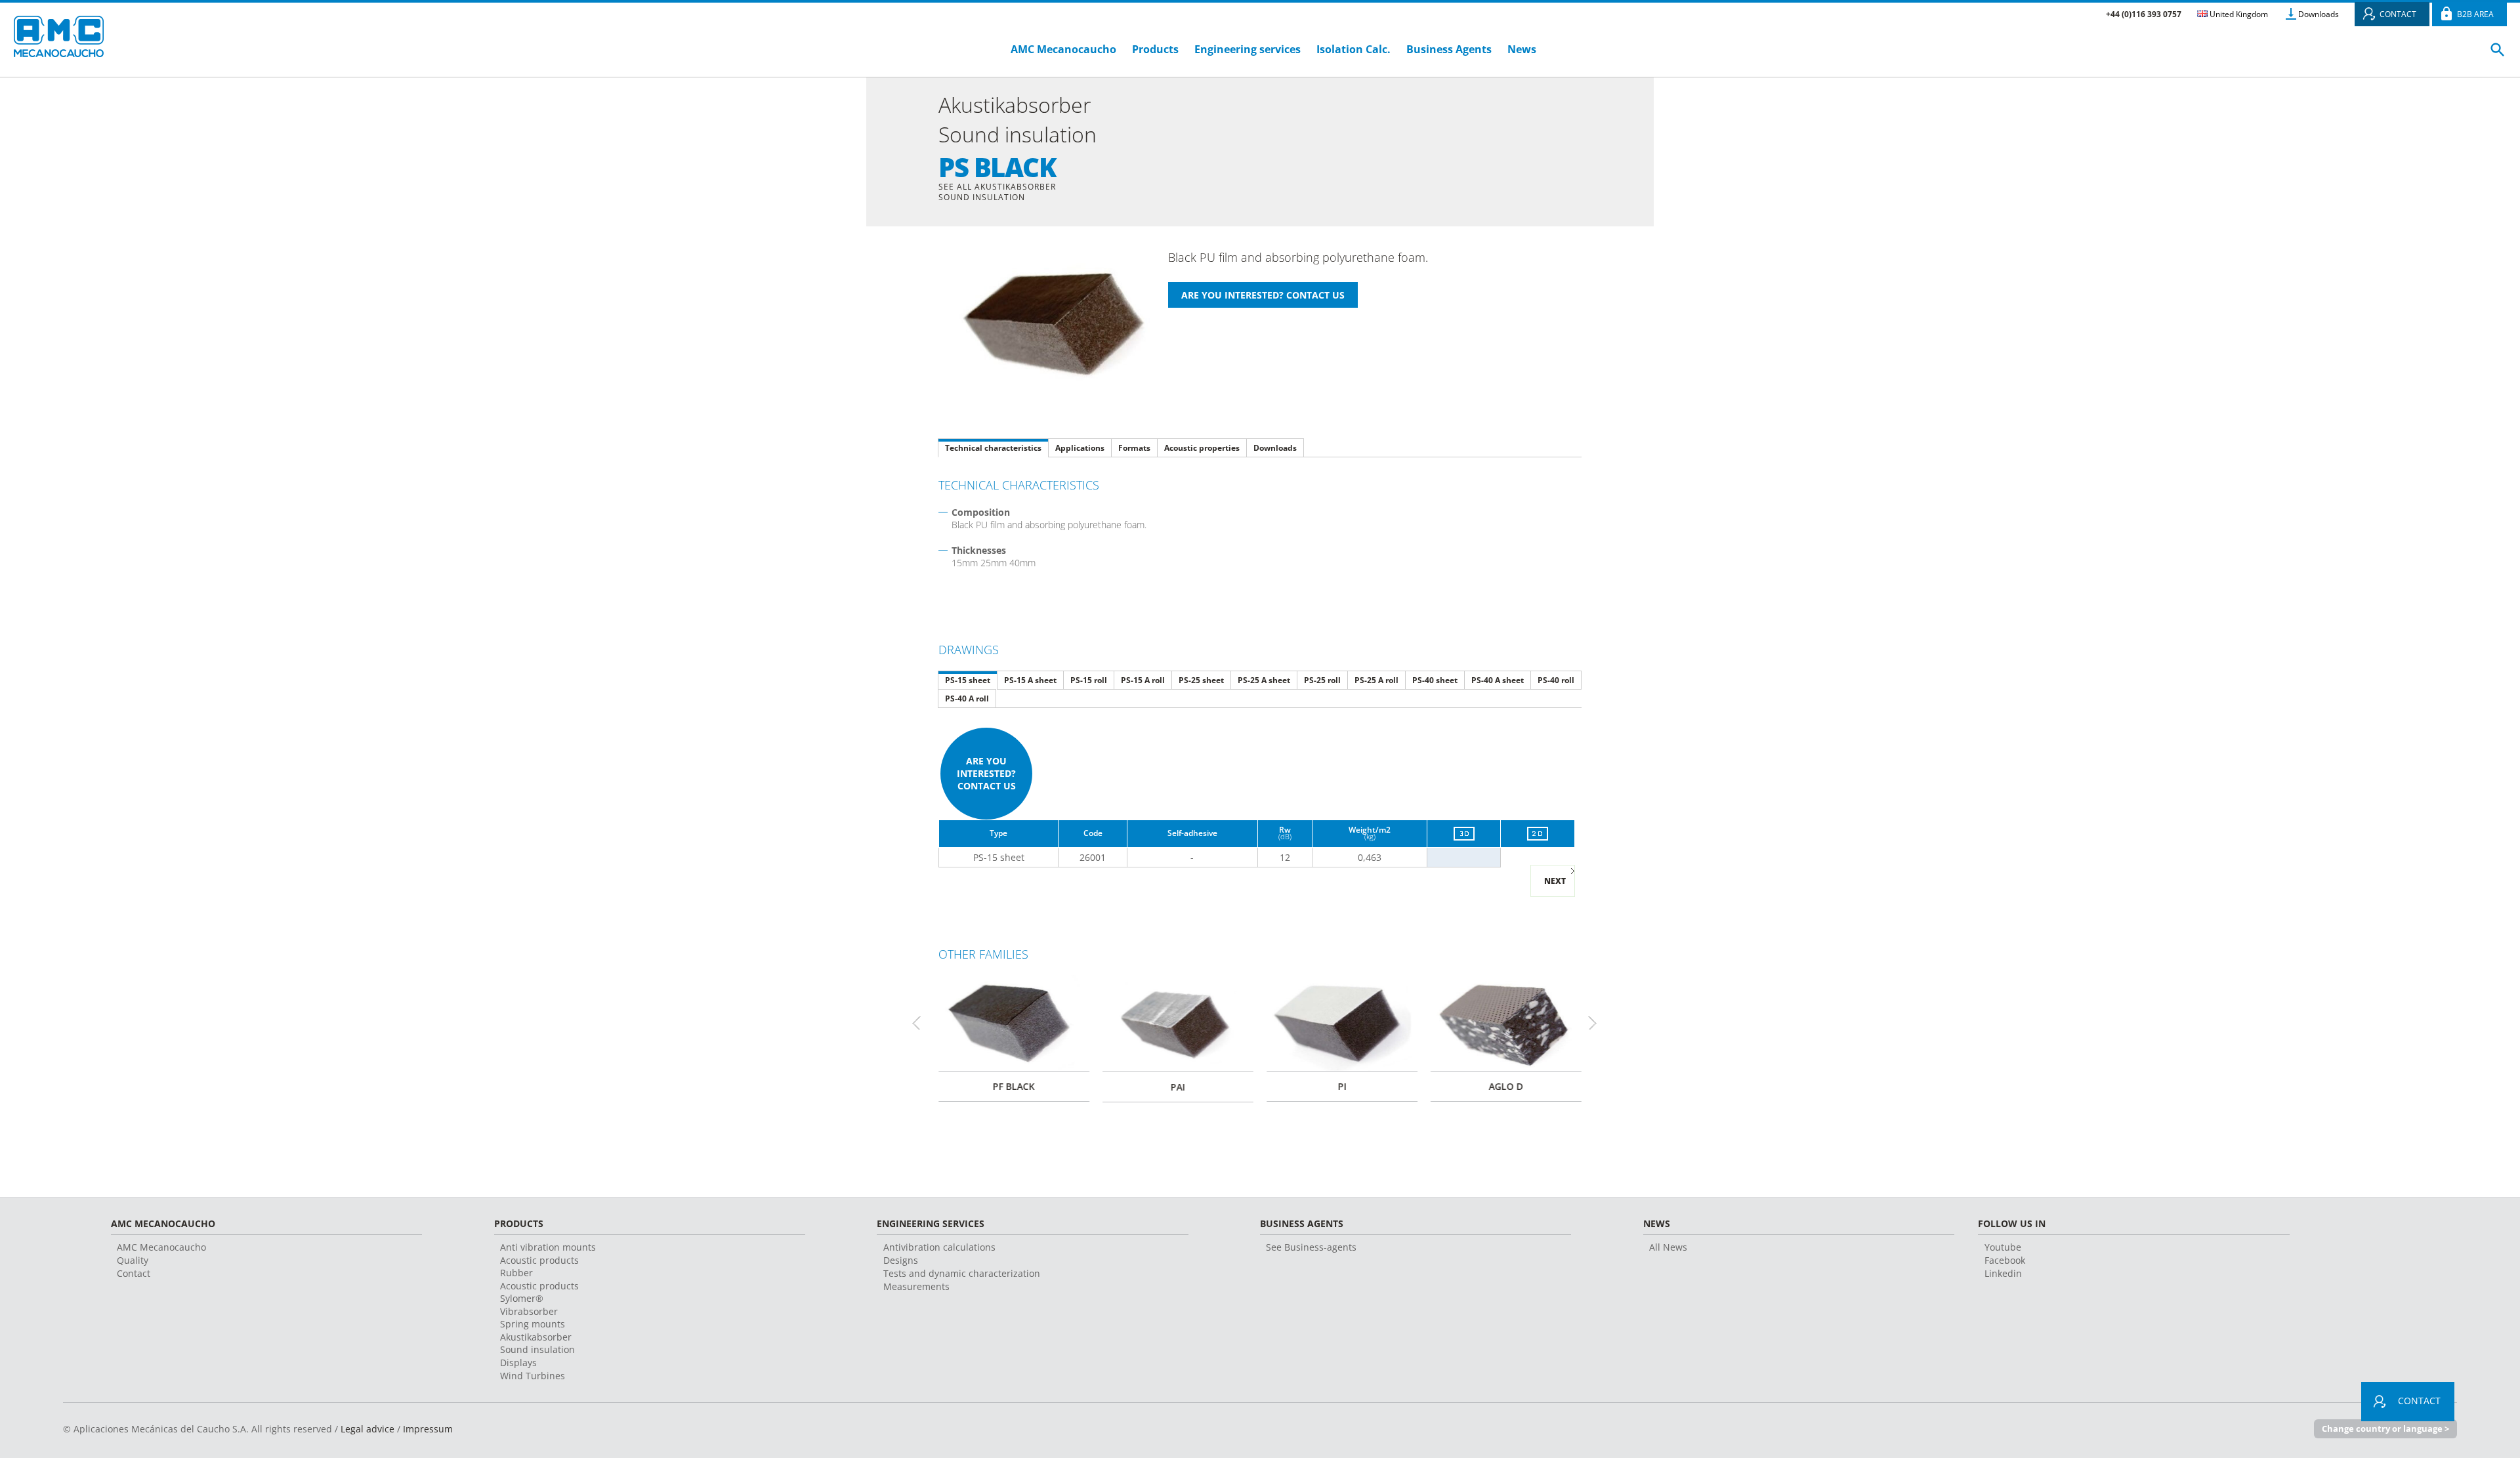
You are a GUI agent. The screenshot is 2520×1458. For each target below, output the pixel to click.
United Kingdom (2238, 14)
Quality (133, 1260)
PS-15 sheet (968, 680)
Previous (922, 1023)
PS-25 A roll (1376, 680)
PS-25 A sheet (1264, 680)
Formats (1134, 448)
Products (1155, 49)
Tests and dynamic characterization (962, 1273)
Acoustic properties (1202, 448)
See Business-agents (1311, 1247)
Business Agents (1449, 49)
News (1522, 49)
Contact (134, 1273)
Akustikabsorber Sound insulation (537, 1343)
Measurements (916, 1286)
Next (1555, 881)
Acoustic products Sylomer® (539, 1292)
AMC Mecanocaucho (1063, 49)
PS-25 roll (1322, 680)
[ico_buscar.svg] (2498, 55)
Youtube (2003, 1247)
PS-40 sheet (1435, 680)
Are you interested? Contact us (986, 773)
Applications (1080, 448)
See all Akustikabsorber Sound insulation (997, 192)
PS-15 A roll (1143, 680)
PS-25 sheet (1201, 680)
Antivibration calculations (939, 1247)
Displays (518, 1363)
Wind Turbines (533, 1376)
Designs (901, 1260)
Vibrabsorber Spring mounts (533, 1318)
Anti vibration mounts (548, 1247)
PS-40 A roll (967, 698)
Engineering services (1248, 49)
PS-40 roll (1556, 680)
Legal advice (367, 1429)
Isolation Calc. (1354, 49)
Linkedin (2003, 1273)
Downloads (2319, 14)
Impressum (428, 1429)
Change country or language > (2385, 1428)
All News (1668, 1247)
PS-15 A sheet (1030, 680)
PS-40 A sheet (1498, 680)
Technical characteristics (993, 448)
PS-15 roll (1089, 680)
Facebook (2005, 1260)
